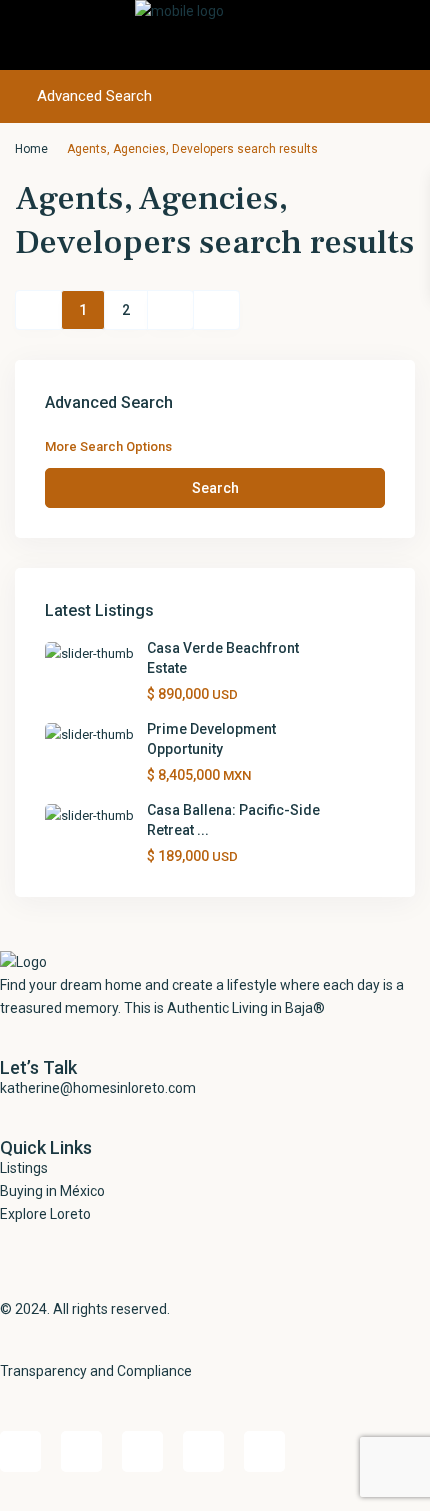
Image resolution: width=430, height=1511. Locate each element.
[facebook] (20, 1451)
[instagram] (264, 1451)
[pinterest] (142, 1451)
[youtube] (203, 1451)
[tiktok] (81, 1451)
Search (215, 488)
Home (31, 149)
